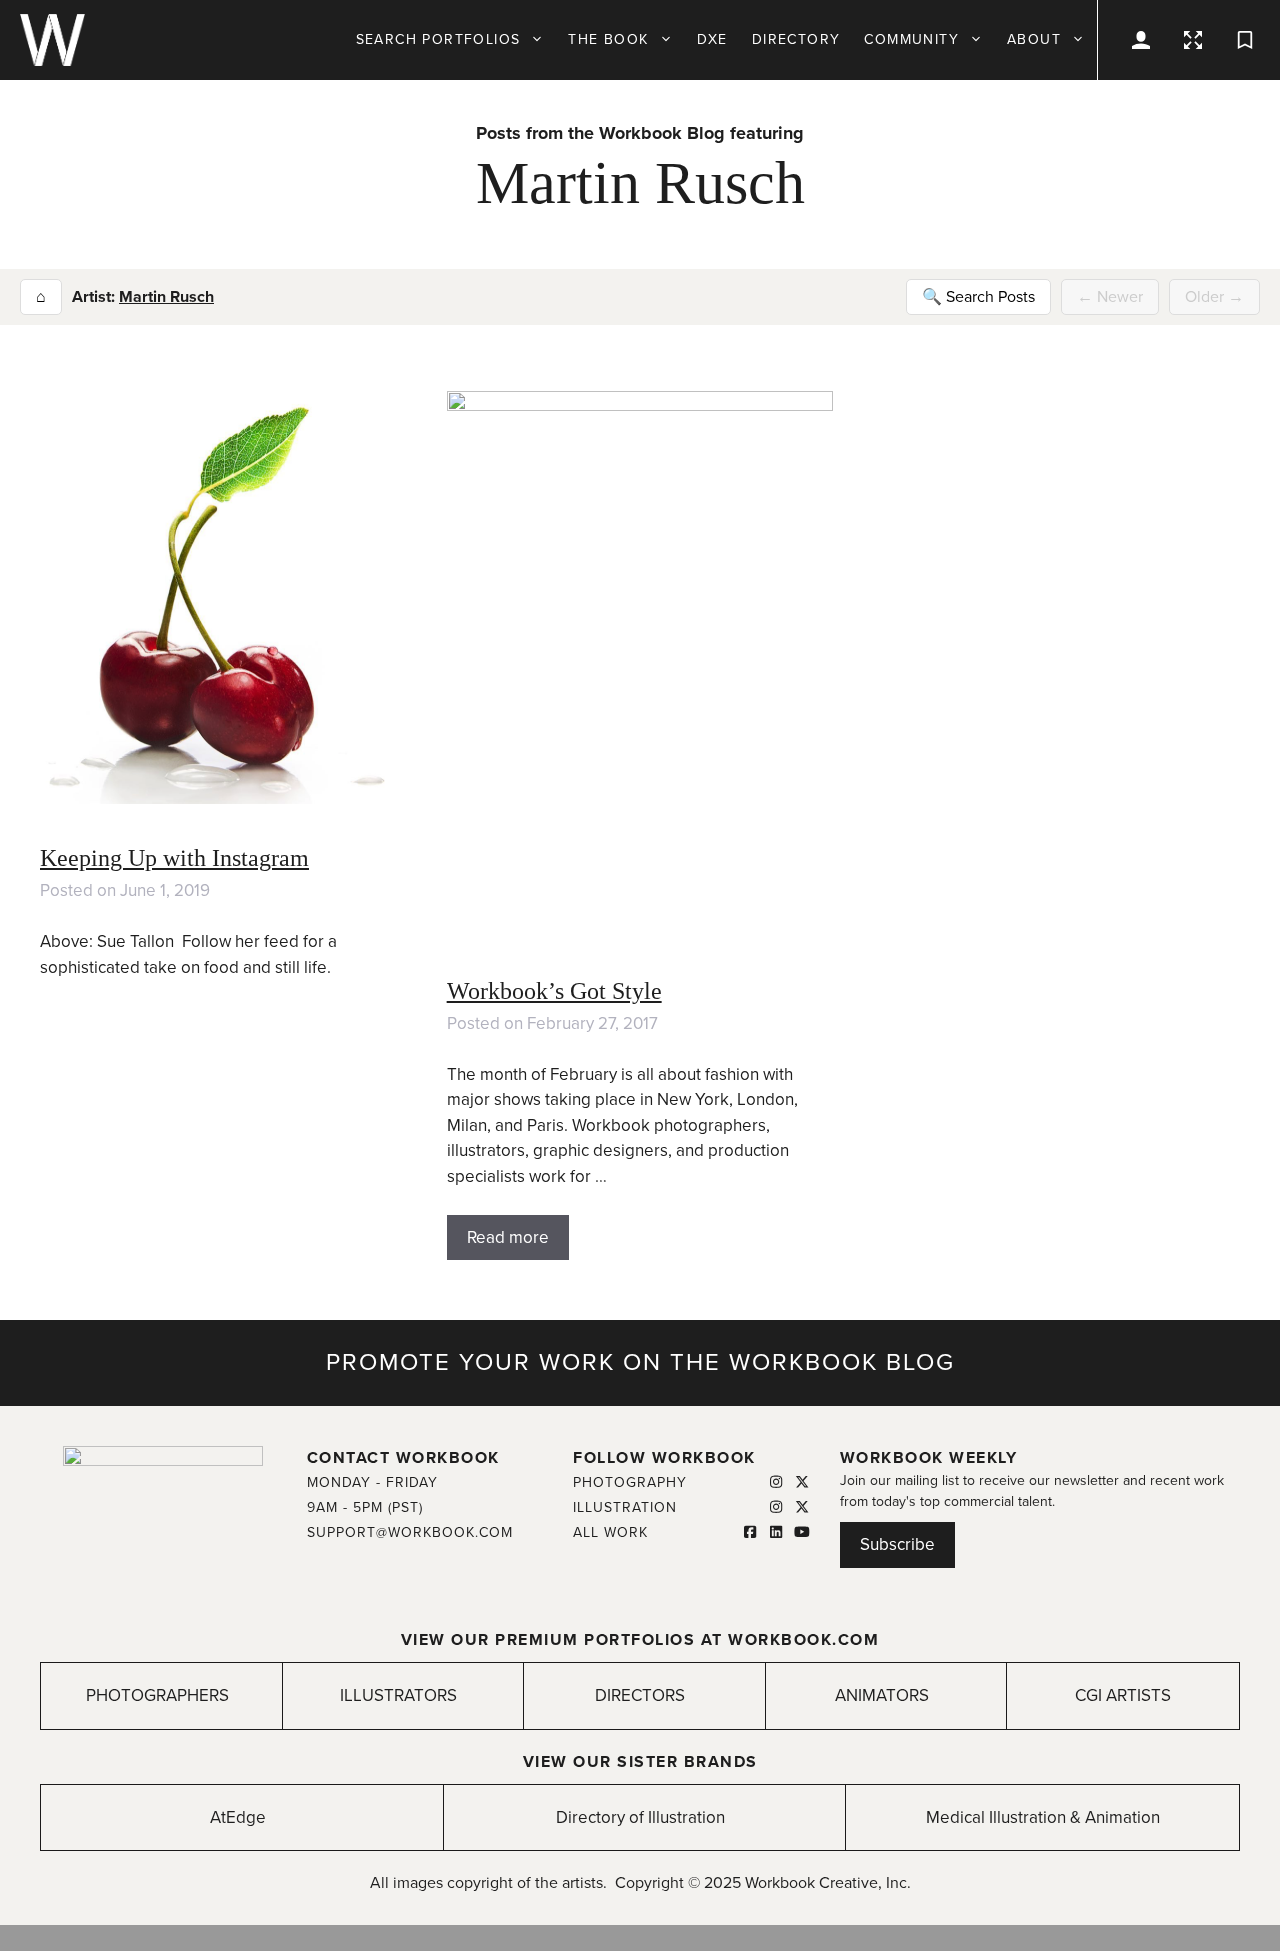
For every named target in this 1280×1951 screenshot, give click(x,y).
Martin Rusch (166, 297)
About (1034, 39)
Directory (796, 39)
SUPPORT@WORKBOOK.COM (410, 1532)
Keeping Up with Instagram (174, 858)
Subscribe (897, 1544)
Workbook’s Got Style (554, 991)
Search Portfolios (438, 39)
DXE (712, 39)
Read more (508, 1237)
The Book (608, 39)
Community (911, 39)
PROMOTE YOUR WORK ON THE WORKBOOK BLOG (640, 1362)
